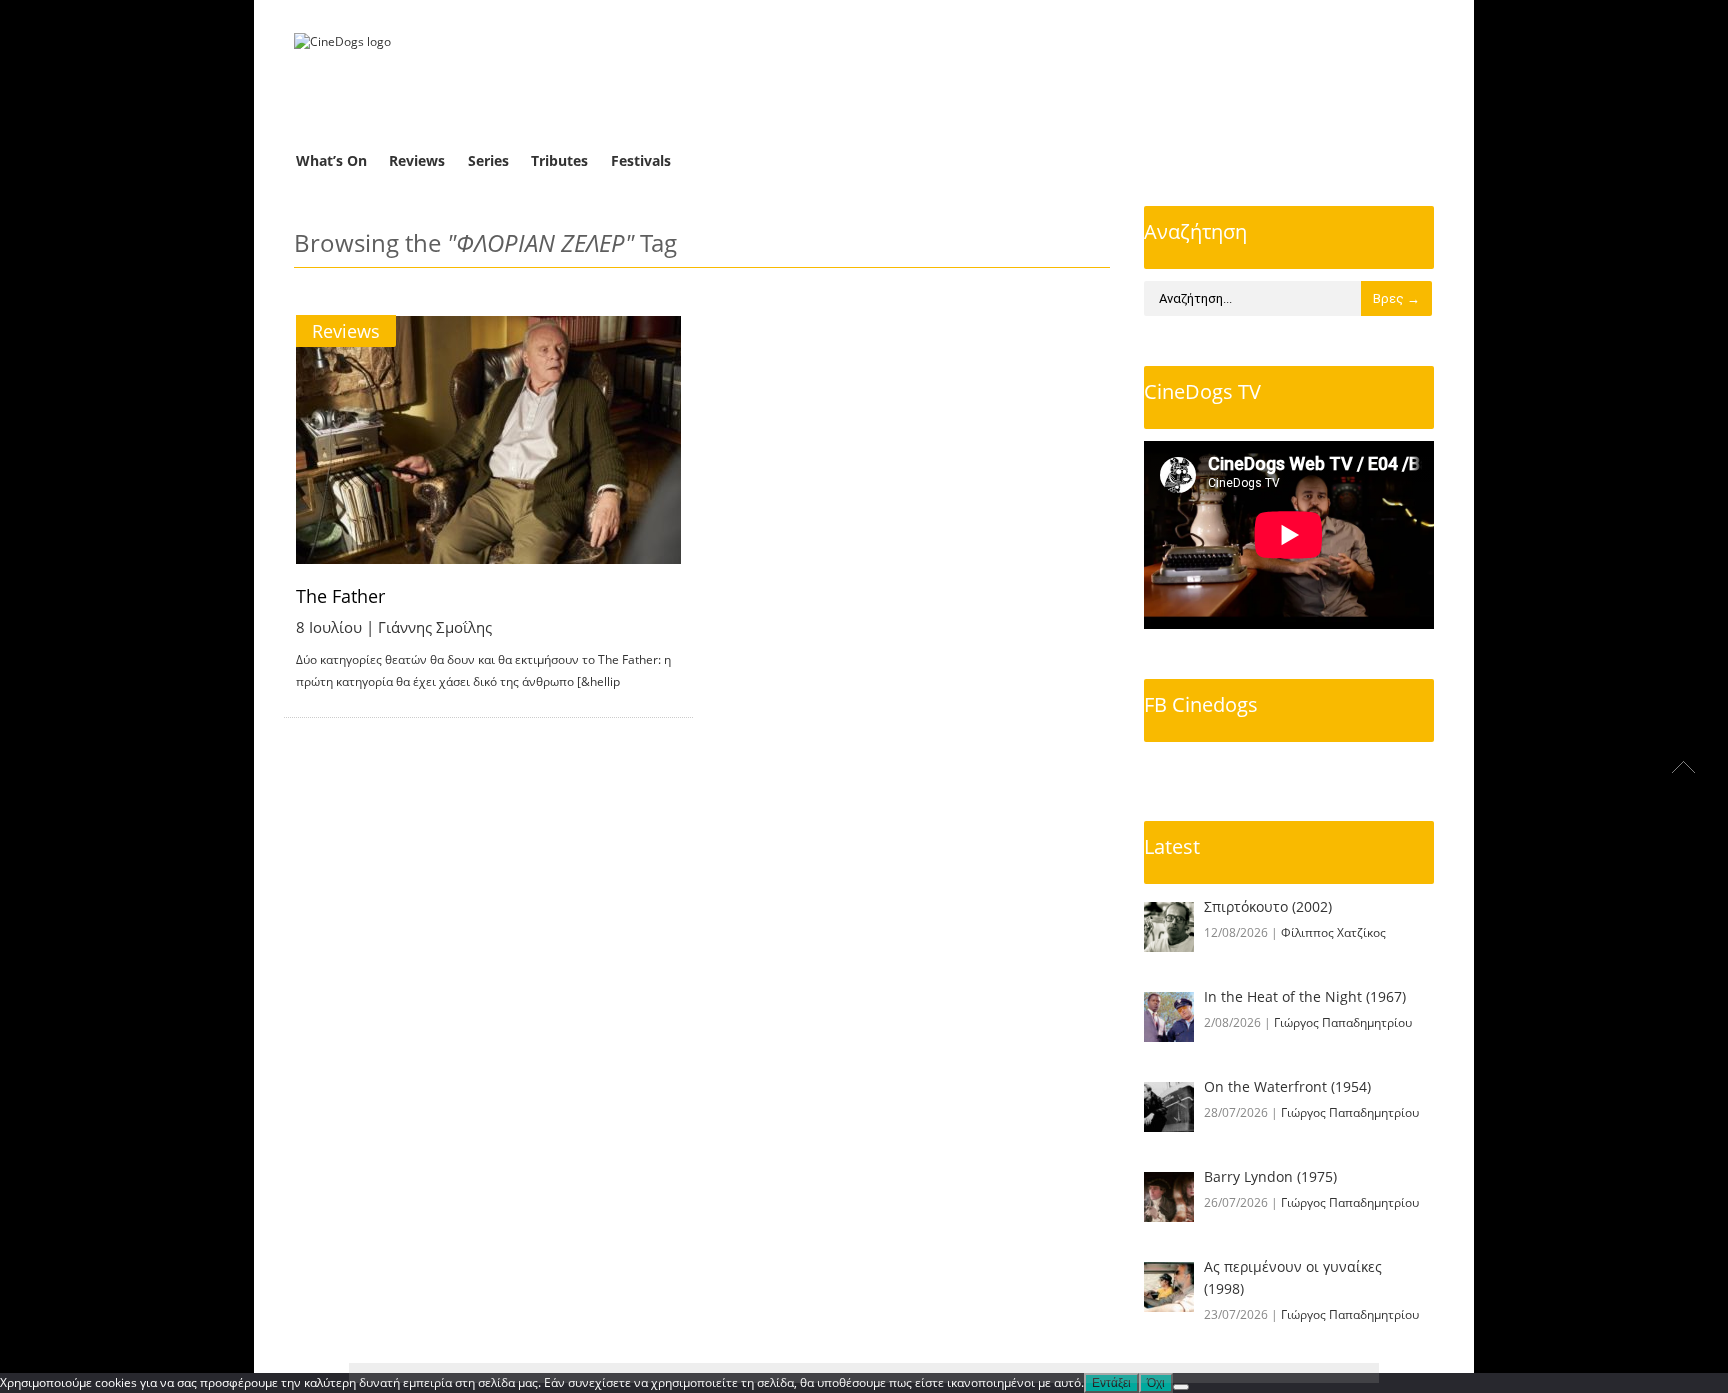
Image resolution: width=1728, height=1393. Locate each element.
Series (488, 160)
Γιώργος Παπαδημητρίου (1343, 1022)
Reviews (417, 160)
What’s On (331, 160)
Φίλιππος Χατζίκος (1333, 932)
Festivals (641, 160)
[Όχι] (1181, 1387)
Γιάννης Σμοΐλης (435, 627)
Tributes (559, 160)
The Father (340, 596)
